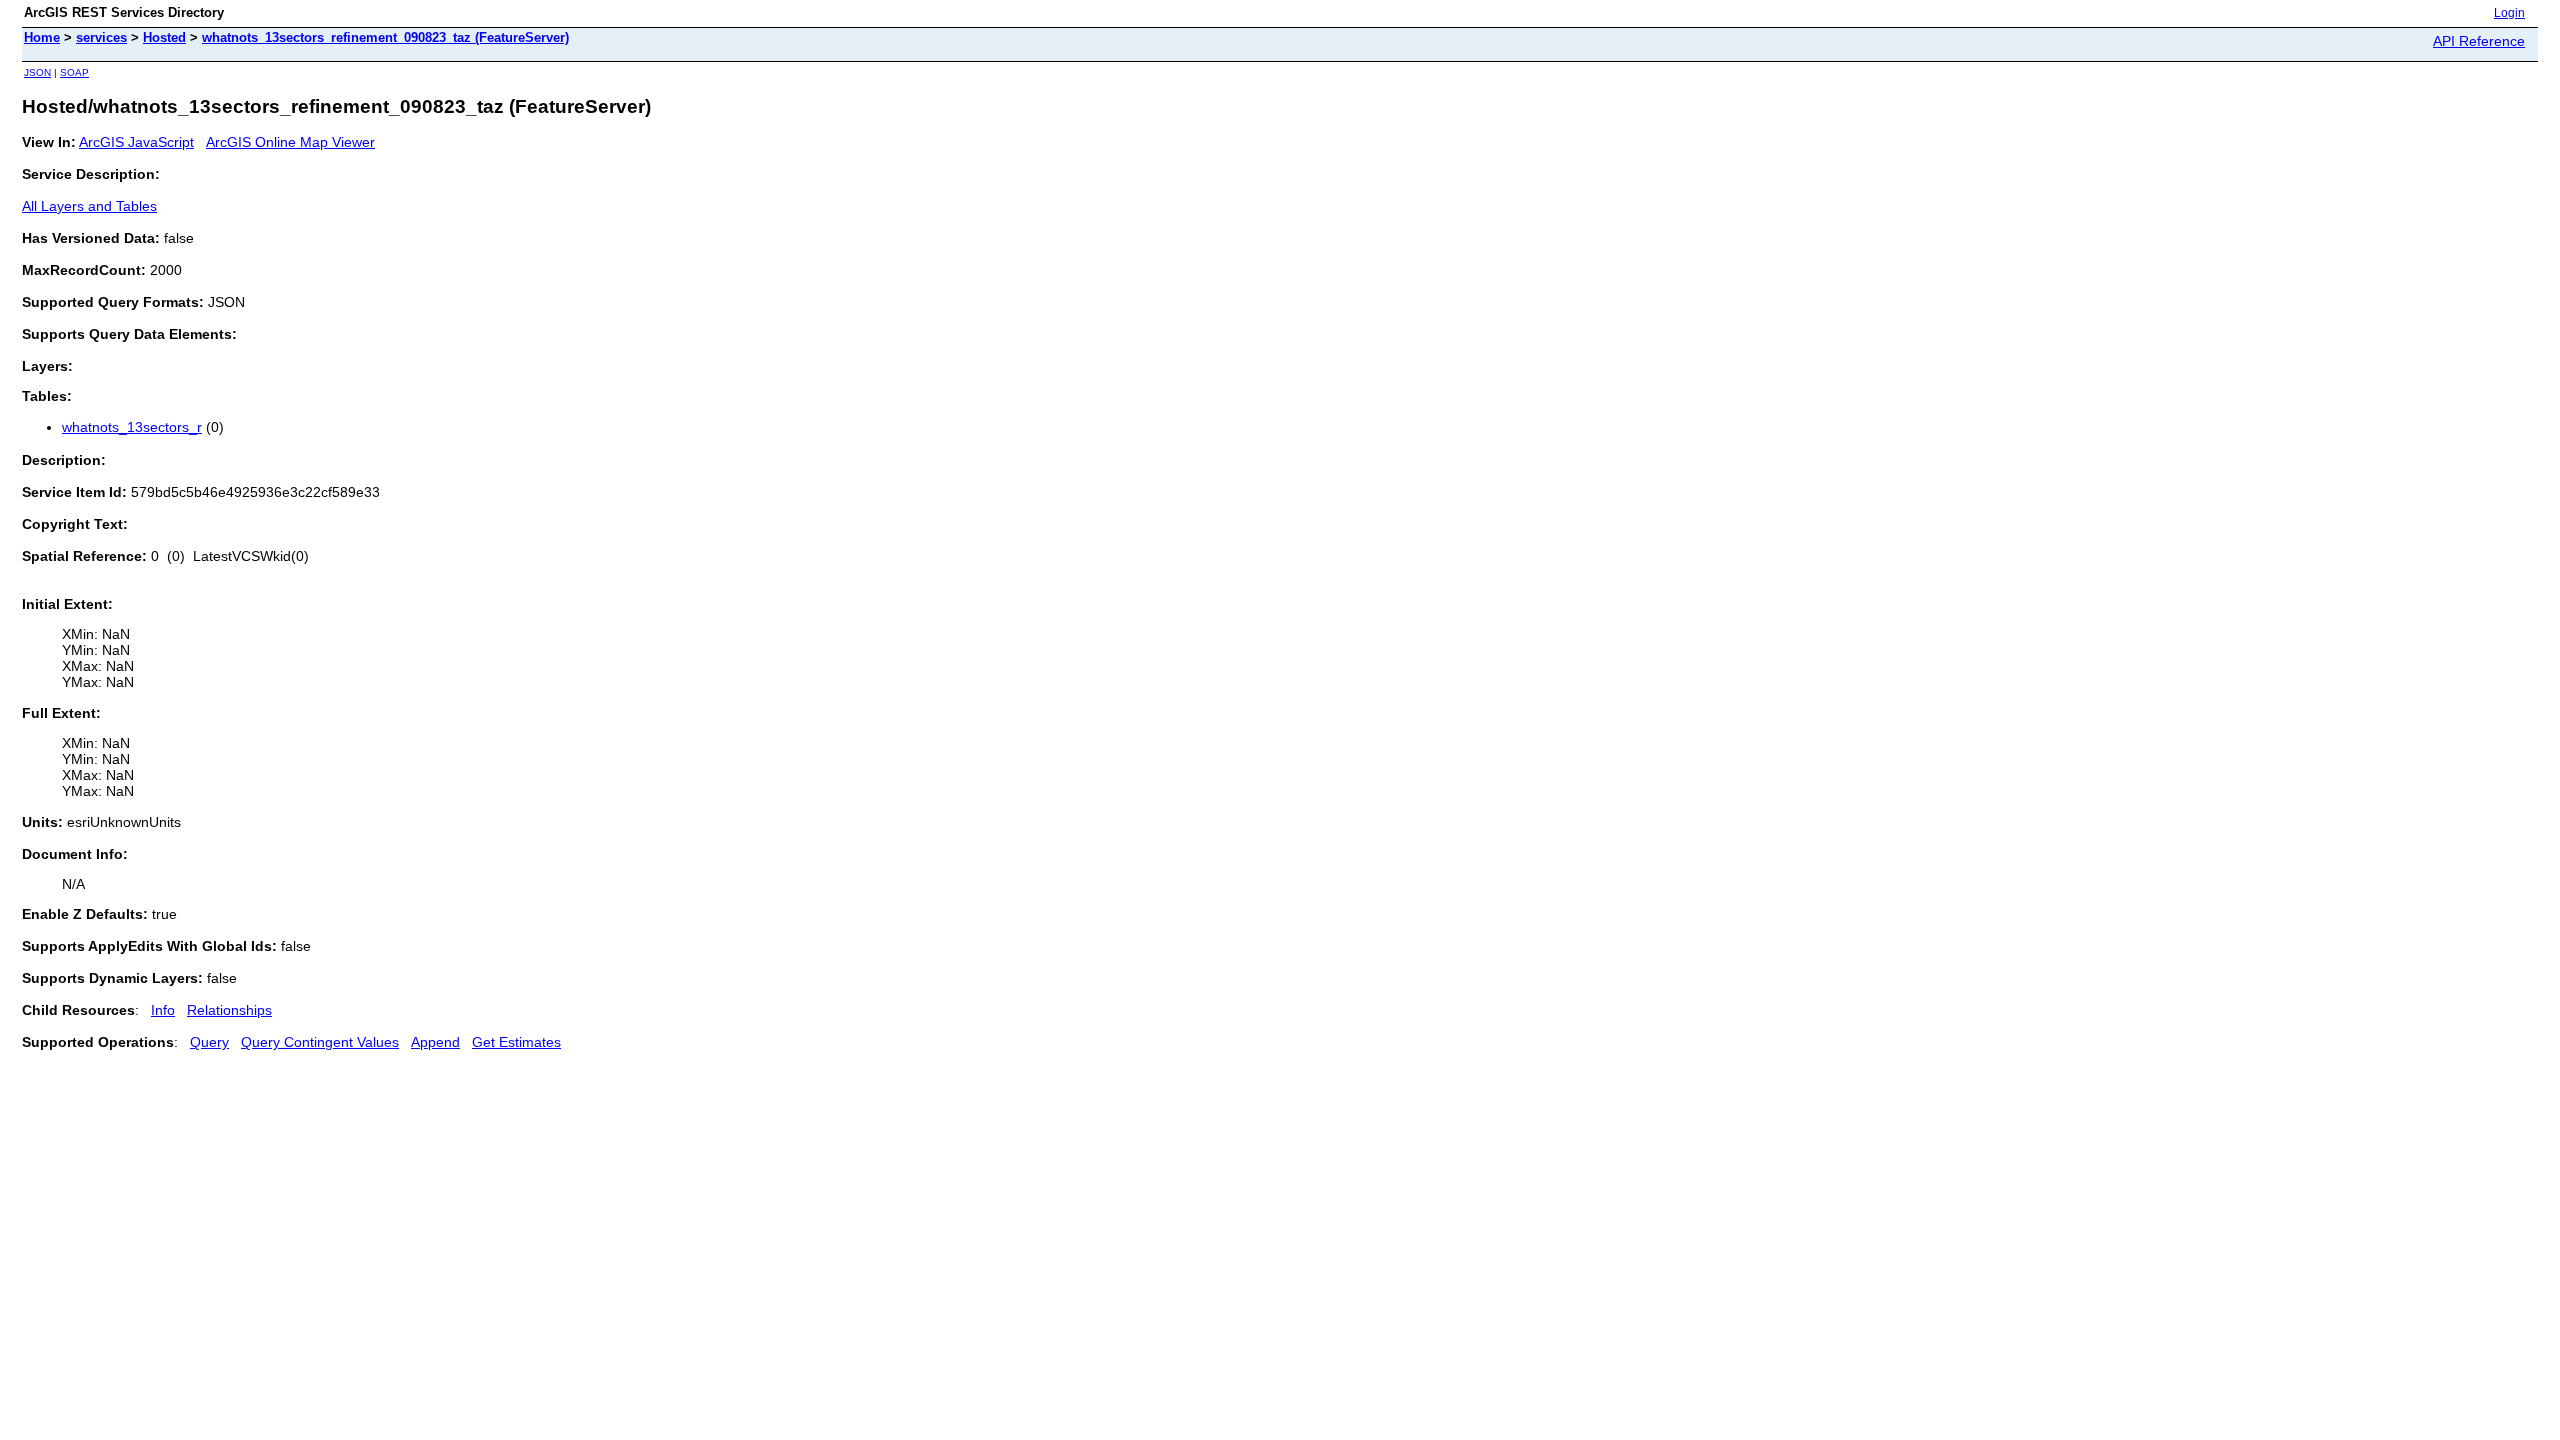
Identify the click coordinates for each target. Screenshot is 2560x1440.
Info (163, 1010)
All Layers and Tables (89, 206)
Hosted (164, 37)
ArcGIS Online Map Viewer (290, 142)
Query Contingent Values (320, 1042)
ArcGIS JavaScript (136, 142)
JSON (37, 72)
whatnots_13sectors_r (132, 427)
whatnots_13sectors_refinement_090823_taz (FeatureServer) (385, 37)
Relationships (229, 1010)
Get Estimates (516, 1042)
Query (209, 1042)
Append (435, 1042)
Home (42, 37)
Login (2509, 13)
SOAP (74, 72)
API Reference (2479, 41)
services (101, 37)
